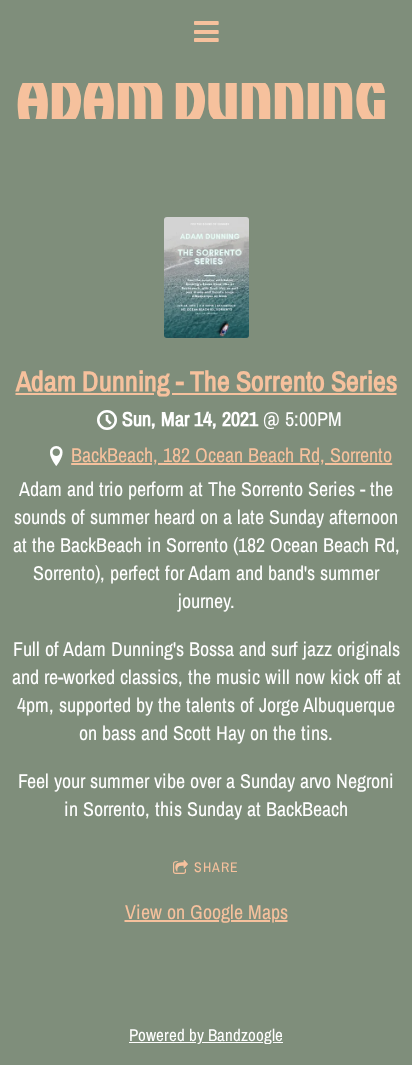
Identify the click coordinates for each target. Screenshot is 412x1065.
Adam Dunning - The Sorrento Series (206, 381)
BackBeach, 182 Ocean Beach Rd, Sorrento (231, 454)
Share (216, 867)
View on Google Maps (206, 911)
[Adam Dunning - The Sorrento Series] (206, 330)
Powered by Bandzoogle (206, 1035)
